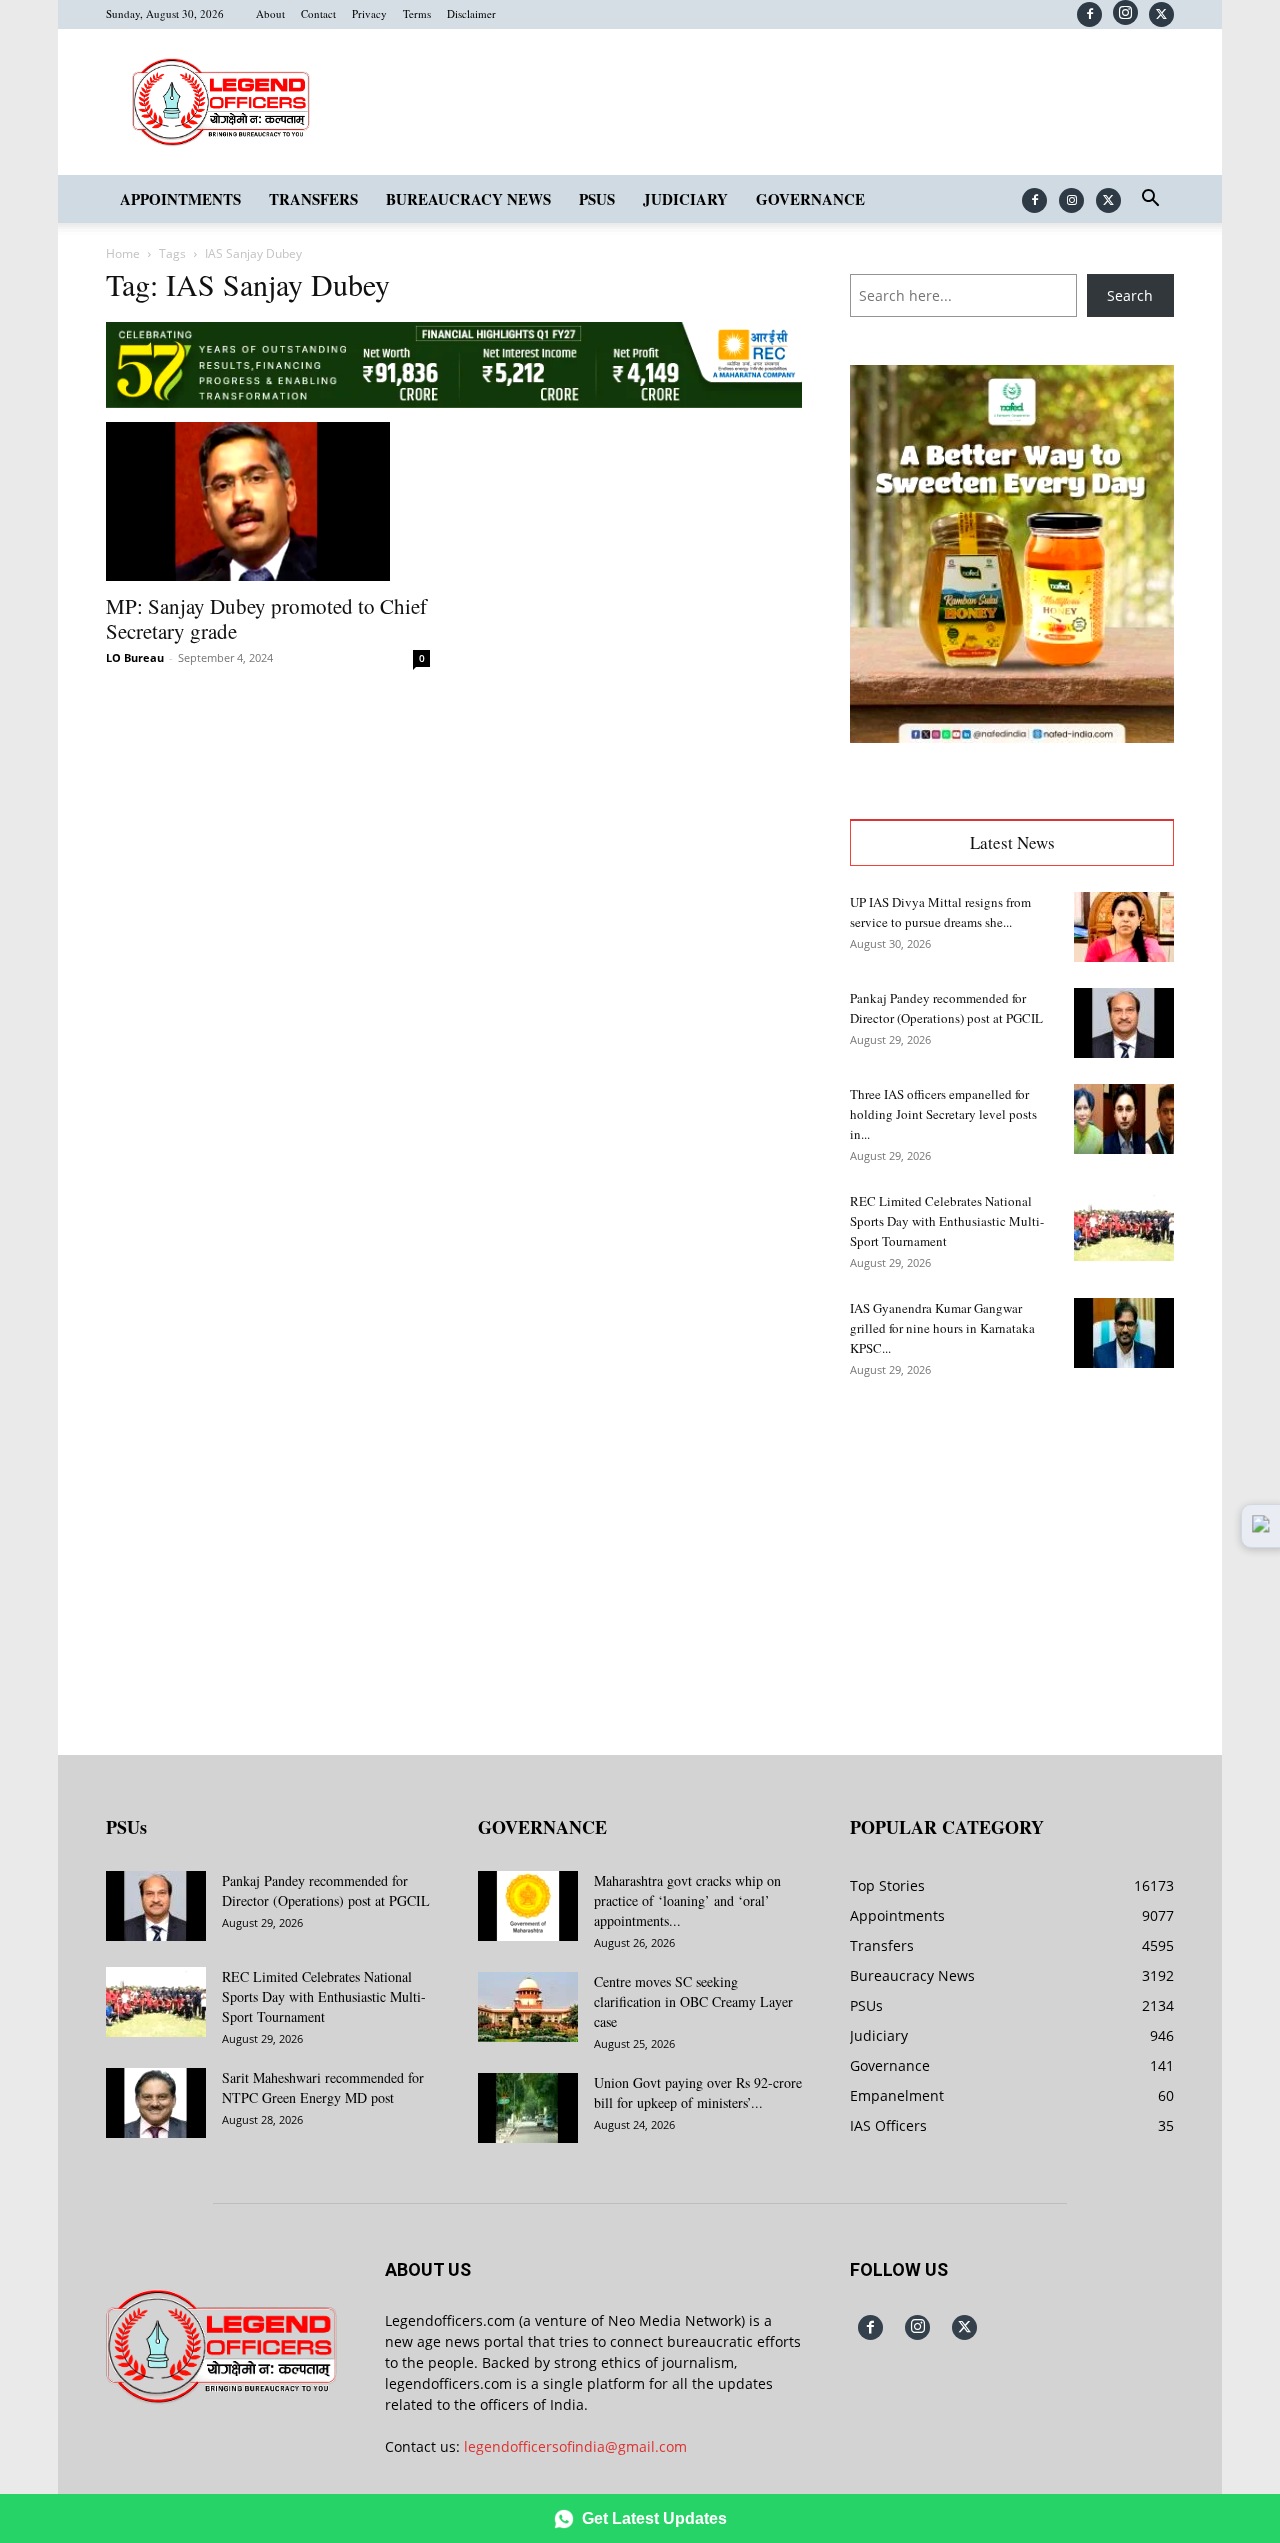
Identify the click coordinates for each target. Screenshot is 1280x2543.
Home (123, 253)
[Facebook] (1089, 14)
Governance (810, 199)
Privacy (369, 13)
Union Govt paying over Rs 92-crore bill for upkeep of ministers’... (698, 2092)
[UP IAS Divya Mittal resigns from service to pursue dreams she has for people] (1124, 927)
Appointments (180, 199)
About (270, 13)
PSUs (597, 199)
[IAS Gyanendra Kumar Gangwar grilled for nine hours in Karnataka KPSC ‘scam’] (1124, 1333)
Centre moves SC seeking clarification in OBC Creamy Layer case (693, 2001)
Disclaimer (471, 13)
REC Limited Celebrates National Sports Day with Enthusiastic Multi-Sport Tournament (947, 1221)
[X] (1161, 14)
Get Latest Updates (654, 2518)
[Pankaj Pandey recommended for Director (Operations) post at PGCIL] (1124, 1023)
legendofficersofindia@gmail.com (575, 2446)
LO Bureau (135, 657)
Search (1130, 295)
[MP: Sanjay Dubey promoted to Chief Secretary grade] (268, 502)
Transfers (313, 199)
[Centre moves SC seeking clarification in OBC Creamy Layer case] (528, 2007)
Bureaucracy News (468, 199)
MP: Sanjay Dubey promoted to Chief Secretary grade (266, 618)
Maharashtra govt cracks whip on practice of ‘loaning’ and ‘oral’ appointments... (687, 1900)
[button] (1150, 200)
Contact (318, 13)
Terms (417, 13)
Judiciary (685, 199)
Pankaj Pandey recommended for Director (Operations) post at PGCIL (326, 1890)
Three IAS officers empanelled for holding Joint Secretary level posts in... (943, 1114)
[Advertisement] (1012, 1552)
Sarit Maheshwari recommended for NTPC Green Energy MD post (323, 2087)
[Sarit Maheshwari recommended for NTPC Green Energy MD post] (156, 2103)
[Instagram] (1125, 12)
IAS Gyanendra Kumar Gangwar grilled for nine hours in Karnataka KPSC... (942, 1328)
